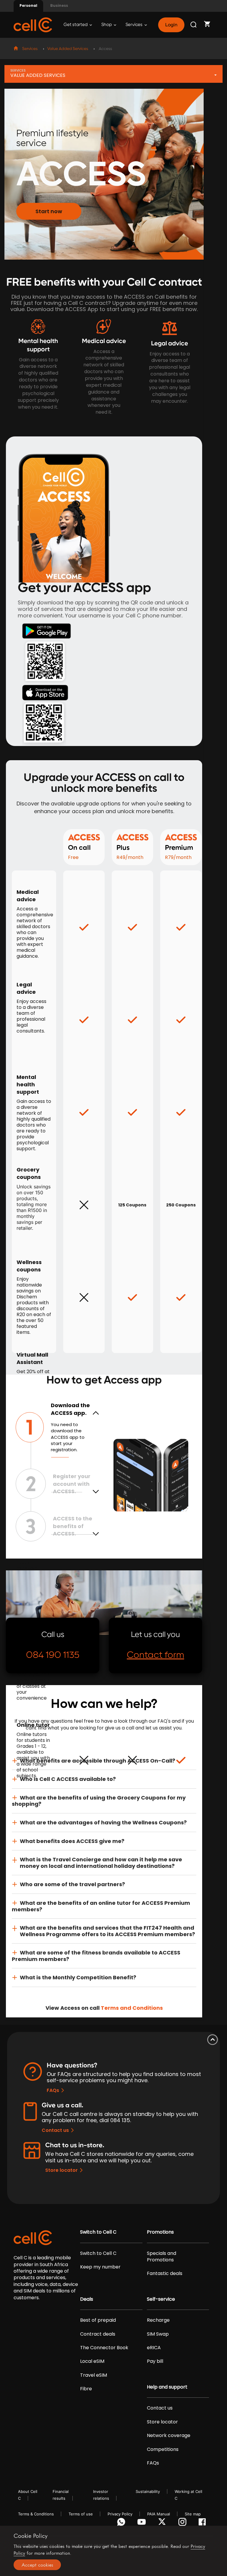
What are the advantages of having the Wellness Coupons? (103, 1822)
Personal (28, 5)
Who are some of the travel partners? (72, 1884)
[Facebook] (204, 2523)
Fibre (86, 2389)
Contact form (155, 1655)
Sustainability (148, 2491)
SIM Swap (158, 2334)
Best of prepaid (98, 2320)
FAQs (53, 2090)
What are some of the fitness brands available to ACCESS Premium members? (96, 1956)
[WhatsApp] (122, 2523)
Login (171, 25)
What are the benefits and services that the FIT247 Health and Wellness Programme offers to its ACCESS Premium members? (107, 1931)
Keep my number (100, 2267)
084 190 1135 (53, 1655)
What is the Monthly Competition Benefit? (78, 1977)
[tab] (104, 1761)
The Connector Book (104, 2348)
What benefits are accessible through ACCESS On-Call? (98, 1761)
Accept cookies (37, 2565)
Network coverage (169, 2436)
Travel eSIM (94, 2375)
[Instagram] (183, 2523)
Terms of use (81, 2514)
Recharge (158, 2320)
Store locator (61, 2170)
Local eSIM (92, 2361)
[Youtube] (143, 2523)
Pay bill (155, 2361)
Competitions (163, 2449)
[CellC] (33, 24)
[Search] (194, 25)
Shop (107, 25)
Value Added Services (68, 49)
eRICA (154, 2348)
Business (59, 5)
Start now (49, 211)
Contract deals (98, 2334)
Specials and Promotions (162, 2257)
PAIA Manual (159, 2514)
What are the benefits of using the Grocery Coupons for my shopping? (99, 1801)
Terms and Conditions (132, 2008)
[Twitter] (163, 2523)
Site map (193, 2514)
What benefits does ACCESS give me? (72, 1841)
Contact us (55, 2130)
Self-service (161, 2299)
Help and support (167, 2387)
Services (134, 25)
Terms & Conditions (36, 2514)
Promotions (160, 2232)
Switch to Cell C (98, 2232)
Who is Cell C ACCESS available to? (68, 1779)
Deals (87, 2299)
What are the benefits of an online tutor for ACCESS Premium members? (101, 1906)
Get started (76, 25)
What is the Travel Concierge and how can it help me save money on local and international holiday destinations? (101, 1863)
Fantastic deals (165, 2274)
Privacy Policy (120, 2514)
